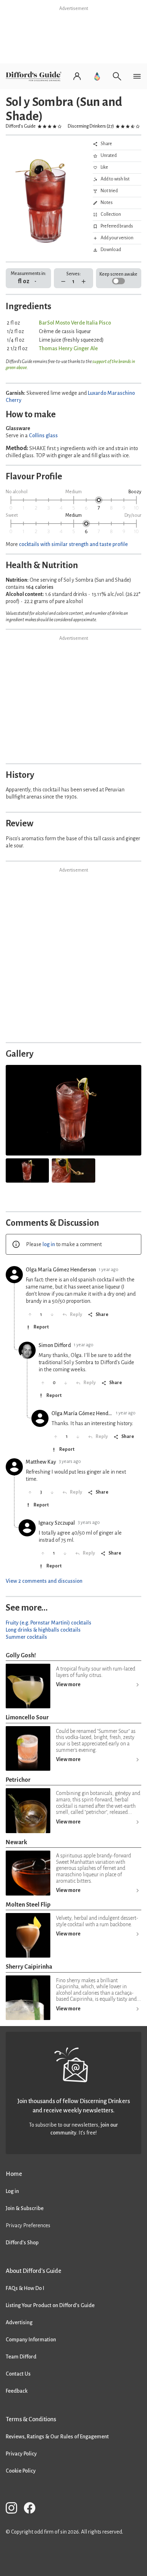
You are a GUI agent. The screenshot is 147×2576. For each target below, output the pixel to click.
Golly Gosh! (21, 1655)
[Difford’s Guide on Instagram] (14, 2509)
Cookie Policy (21, 2471)
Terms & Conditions (31, 2419)
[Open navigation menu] (137, 76)
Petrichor (18, 1780)
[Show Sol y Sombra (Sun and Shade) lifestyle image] (27, 1170)
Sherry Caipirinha (29, 1967)
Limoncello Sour (27, 1717)
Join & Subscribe (25, 2208)
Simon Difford (55, 1345)
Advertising (19, 2322)
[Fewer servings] (63, 282)
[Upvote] (30, 1315)
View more (68, 1684)
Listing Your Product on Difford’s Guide (50, 2305)
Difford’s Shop (22, 2243)
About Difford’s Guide (34, 2271)
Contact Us (18, 2374)
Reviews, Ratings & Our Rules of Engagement (57, 2437)
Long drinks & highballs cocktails (43, 1630)
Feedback (17, 2391)
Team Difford (21, 2357)
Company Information (31, 2340)
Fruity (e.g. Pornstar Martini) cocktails (49, 1623)
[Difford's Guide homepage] (35, 76)
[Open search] (117, 76)
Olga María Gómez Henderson (61, 1270)
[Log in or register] (77, 76)
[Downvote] (52, 1315)
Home (14, 2174)
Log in (12, 2191)
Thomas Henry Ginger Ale (68, 348)
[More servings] (84, 282)
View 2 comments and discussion (44, 1581)
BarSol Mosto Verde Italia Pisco (75, 323)
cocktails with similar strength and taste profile (73, 544)
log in (49, 1244)
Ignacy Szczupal (57, 1523)
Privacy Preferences (28, 2225)
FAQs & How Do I (25, 2288)
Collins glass (43, 435)
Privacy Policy (21, 2454)
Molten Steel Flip (28, 1905)
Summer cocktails (26, 1637)
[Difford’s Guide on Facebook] (32, 2509)
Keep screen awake (118, 274)
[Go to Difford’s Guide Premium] (97, 76)
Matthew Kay (41, 1462)
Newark (16, 1842)
